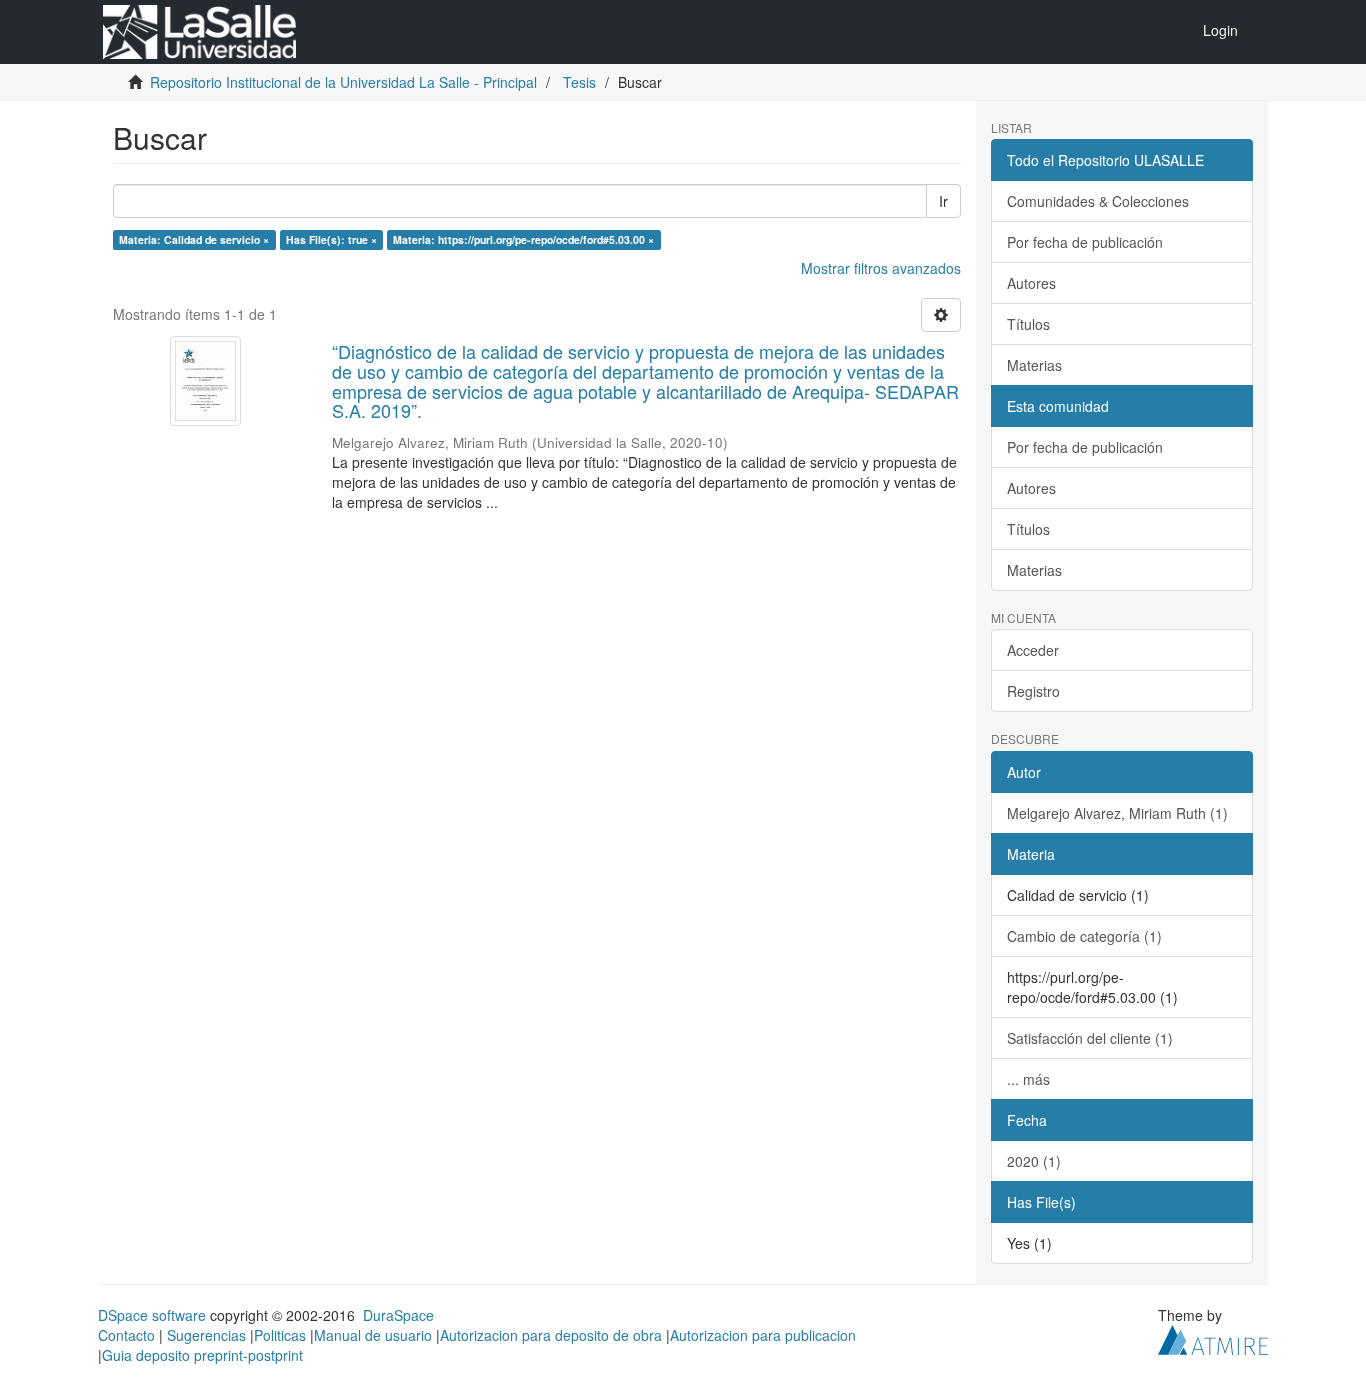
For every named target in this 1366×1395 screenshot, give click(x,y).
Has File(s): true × (331, 239)
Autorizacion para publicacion (763, 1335)
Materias (1034, 365)
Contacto (126, 1335)
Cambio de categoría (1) (1084, 936)
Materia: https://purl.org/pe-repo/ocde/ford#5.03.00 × (523, 239)
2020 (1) (1034, 1161)
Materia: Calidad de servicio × (194, 239)
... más (1028, 1079)
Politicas (280, 1335)
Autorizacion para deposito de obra (551, 1335)
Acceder (1033, 650)
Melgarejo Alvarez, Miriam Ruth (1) (1117, 813)
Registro (1033, 691)
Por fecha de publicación (1085, 242)
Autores (1031, 283)
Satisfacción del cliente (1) (1090, 1038)
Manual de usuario (373, 1335)
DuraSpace (398, 1315)
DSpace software (152, 1315)
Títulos (1028, 324)
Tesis (579, 82)
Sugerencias (206, 1335)
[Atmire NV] (1213, 1337)
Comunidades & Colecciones (1098, 201)
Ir (943, 201)
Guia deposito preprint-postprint (202, 1355)
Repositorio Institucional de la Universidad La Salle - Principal (343, 82)
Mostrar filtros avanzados (881, 268)
